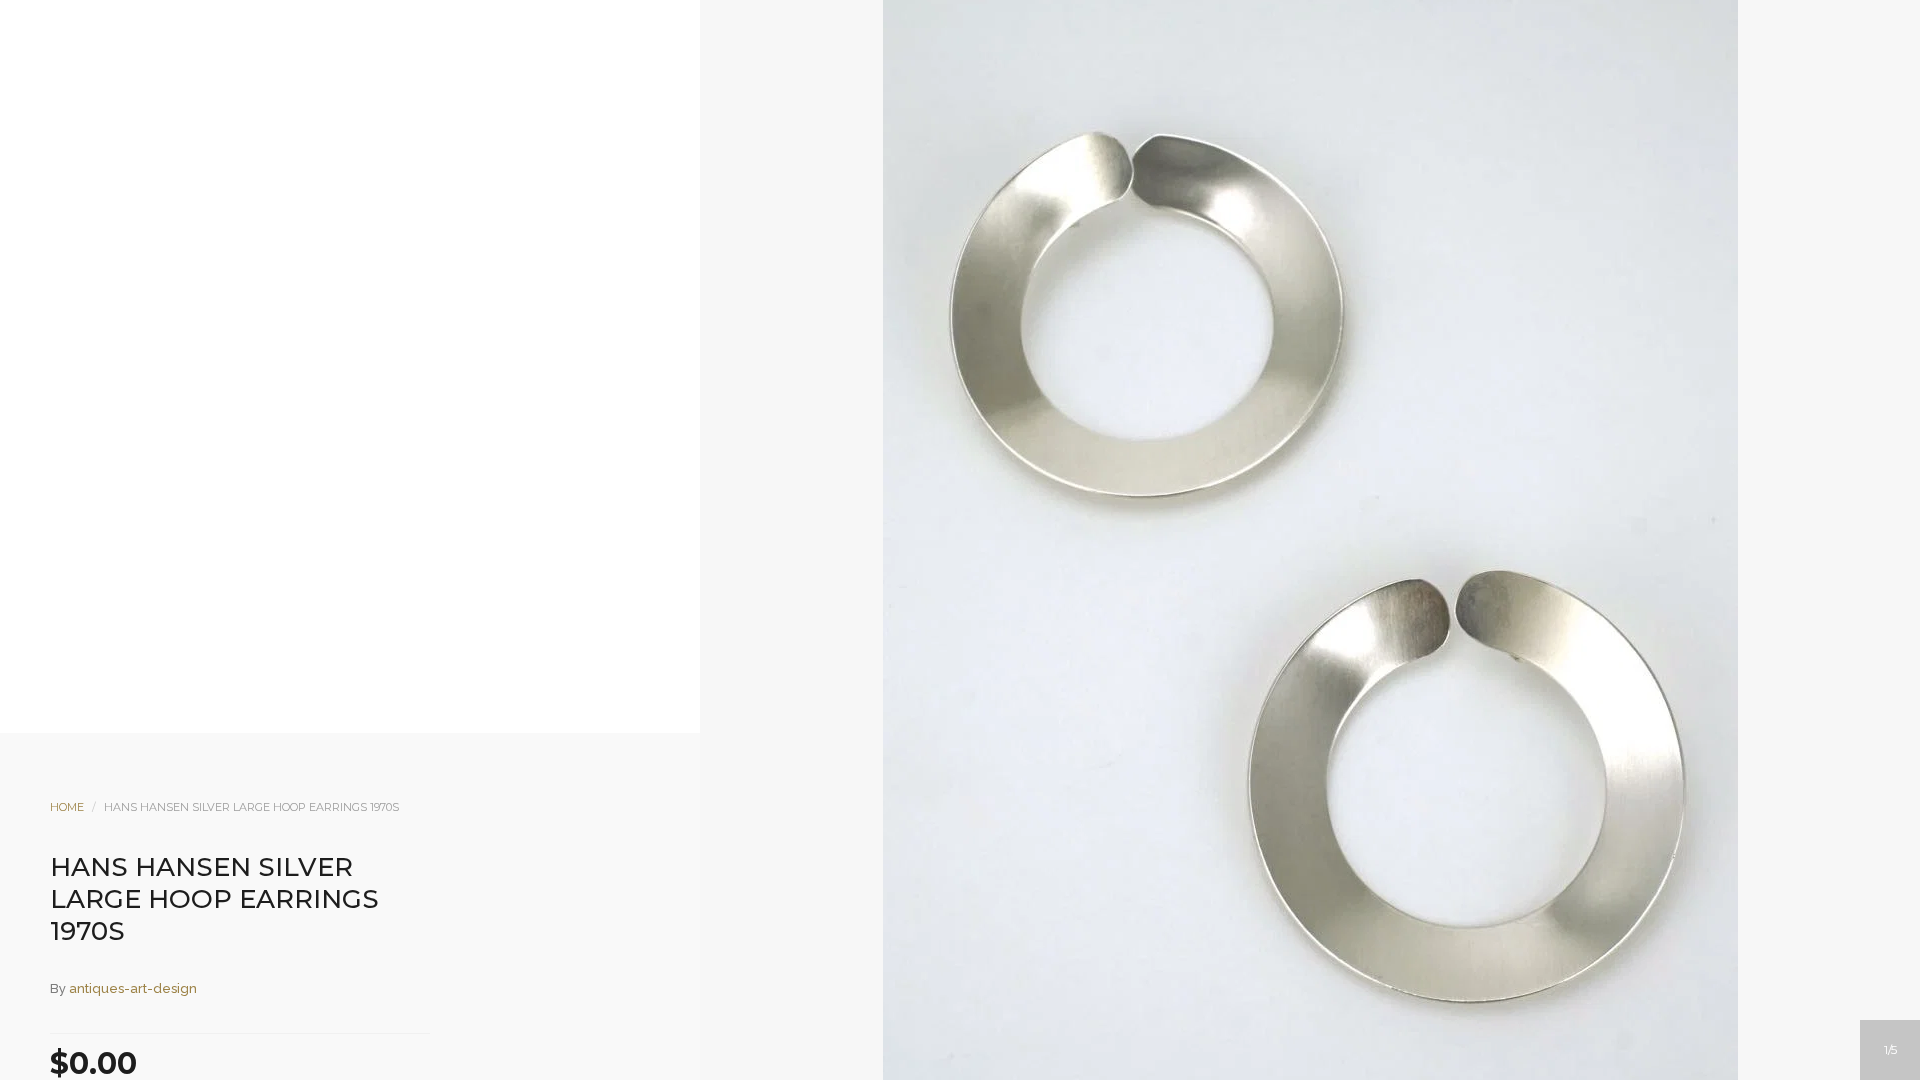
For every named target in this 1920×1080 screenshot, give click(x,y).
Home (67, 807)
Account (933, 177)
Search (987, 177)
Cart (1041, 177)
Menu (879, 177)
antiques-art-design (133, 988)
